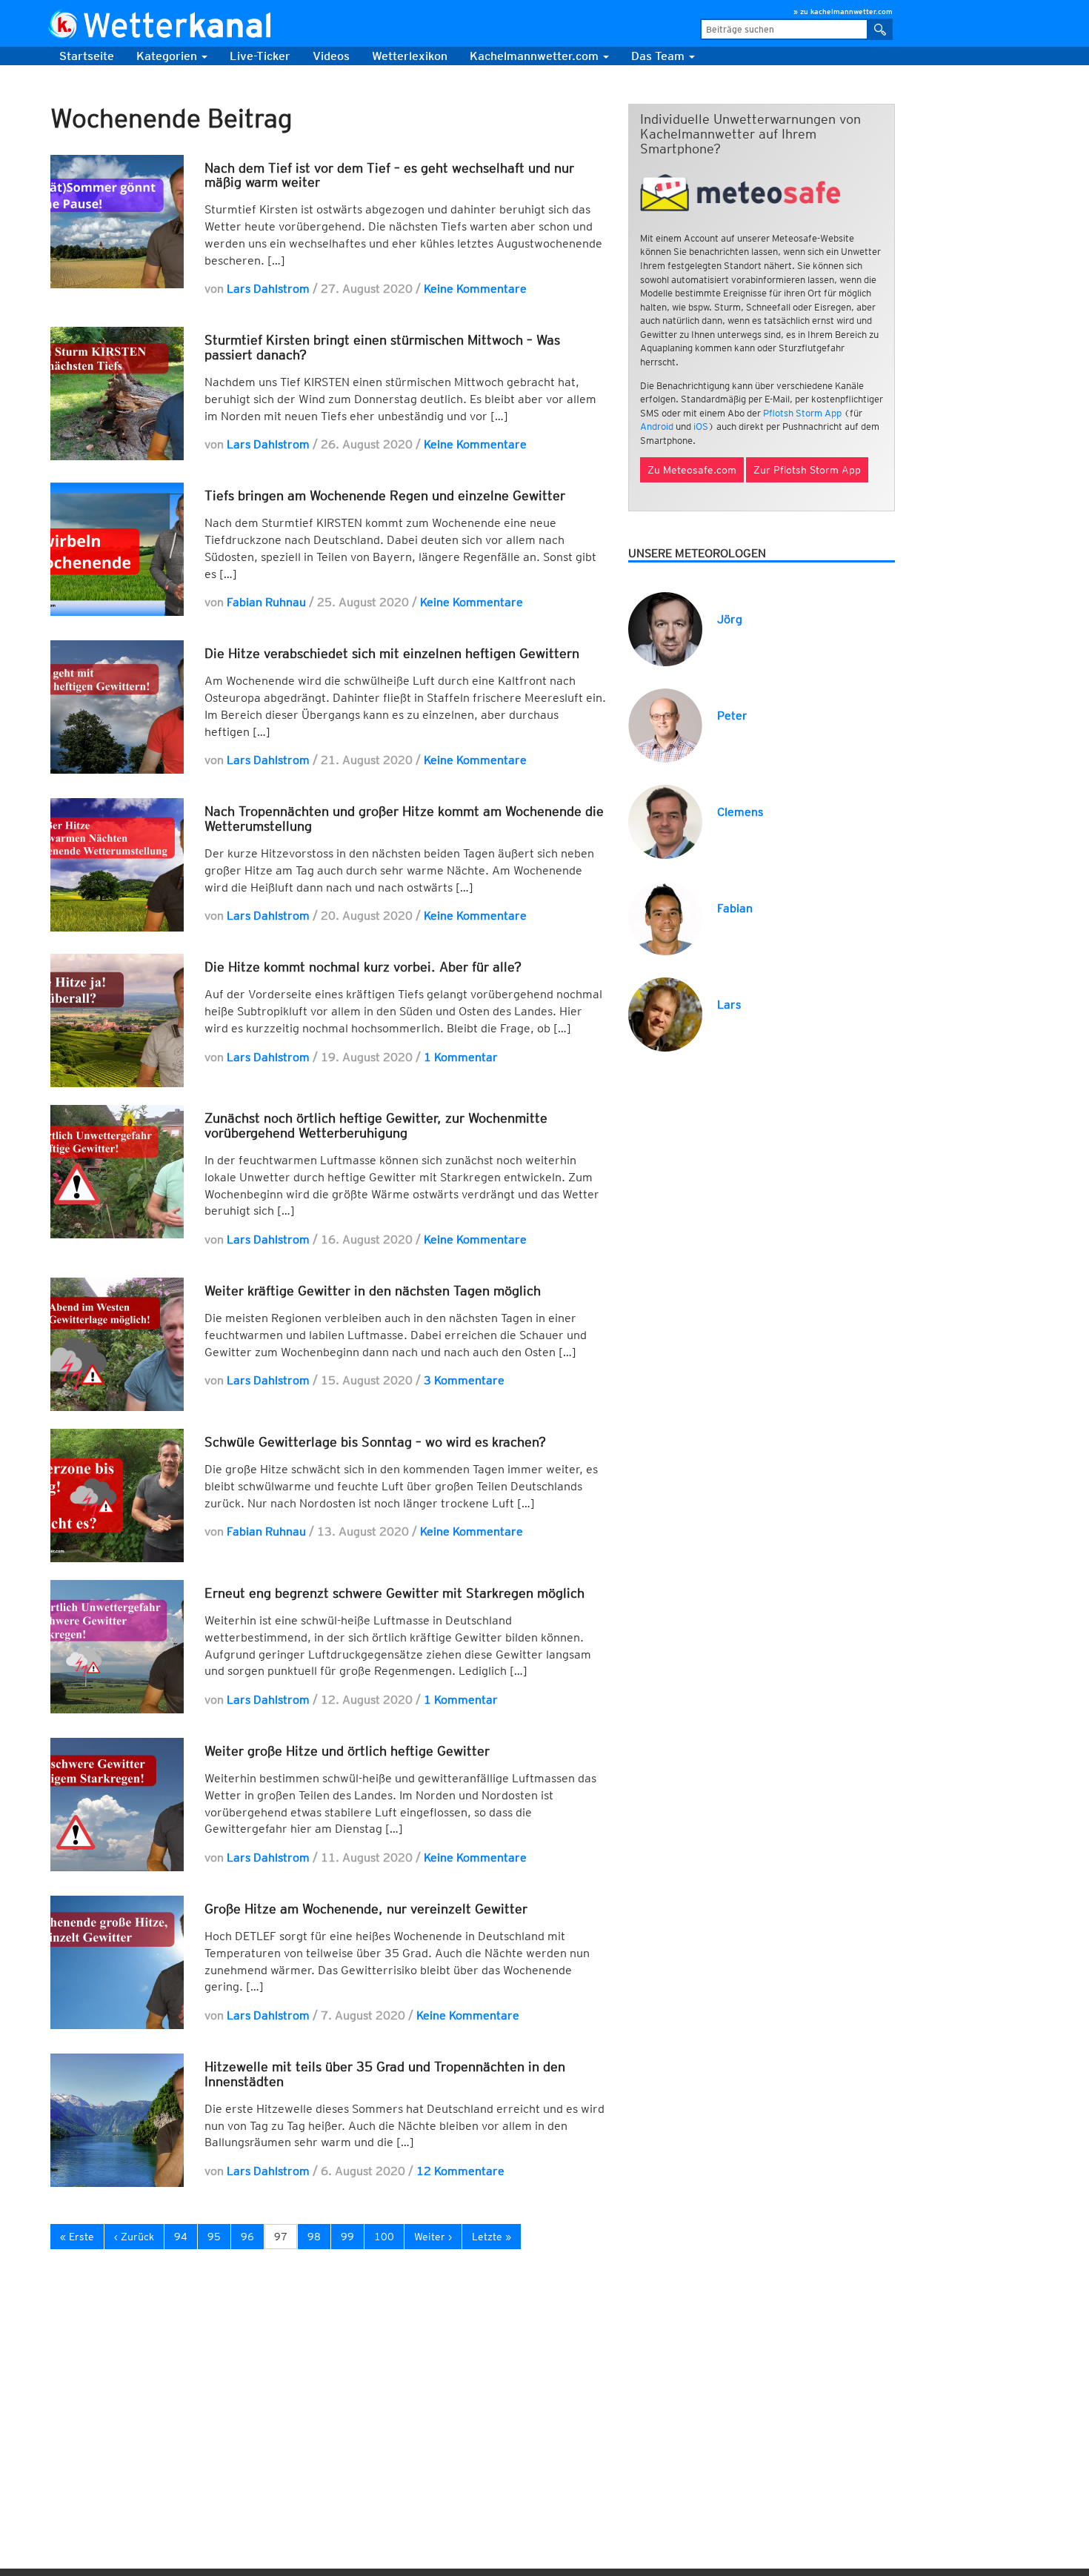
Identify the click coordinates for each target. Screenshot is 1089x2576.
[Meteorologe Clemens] (665, 821)
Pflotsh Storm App (802, 413)
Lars (729, 1005)
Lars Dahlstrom (268, 289)
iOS (701, 426)
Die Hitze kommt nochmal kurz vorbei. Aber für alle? (363, 967)
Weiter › (433, 2237)
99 (347, 2237)
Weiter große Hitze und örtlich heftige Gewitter (347, 1751)
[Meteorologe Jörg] (665, 628)
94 (181, 2237)
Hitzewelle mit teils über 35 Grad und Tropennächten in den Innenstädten (385, 2074)
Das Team (659, 56)
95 (214, 2237)
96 (247, 2237)
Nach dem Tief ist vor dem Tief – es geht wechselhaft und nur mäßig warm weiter (389, 175)
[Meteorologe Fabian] (665, 917)
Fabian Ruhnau (266, 602)
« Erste (77, 2237)
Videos (331, 56)
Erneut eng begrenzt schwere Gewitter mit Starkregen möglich (394, 1593)
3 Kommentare (464, 1380)
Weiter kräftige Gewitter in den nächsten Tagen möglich (373, 1291)
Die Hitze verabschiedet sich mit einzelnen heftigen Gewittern (392, 653)
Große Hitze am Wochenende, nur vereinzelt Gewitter (366, 1909)
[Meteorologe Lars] (665, 1013)
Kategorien (168, 56)
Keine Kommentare (475, 289)
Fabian (735, 908)
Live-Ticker (260, 56)
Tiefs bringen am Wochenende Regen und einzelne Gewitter (385, 495)
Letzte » (492, 2237)
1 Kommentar (461, 1057)
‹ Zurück (134, 2237)
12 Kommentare (460, 2171)
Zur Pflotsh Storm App (807, 470)
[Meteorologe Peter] (665, 724)
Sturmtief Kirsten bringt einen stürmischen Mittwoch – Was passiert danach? (382, 347)
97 (281, 2237)
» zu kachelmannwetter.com (843, 11)
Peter (732, 716)
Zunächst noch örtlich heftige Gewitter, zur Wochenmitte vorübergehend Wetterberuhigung (376, 1125)
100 (384, 2237)
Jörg (730, 619)
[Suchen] (880, 29)
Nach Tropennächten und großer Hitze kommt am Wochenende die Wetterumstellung (404, 819)
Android (657, 426)
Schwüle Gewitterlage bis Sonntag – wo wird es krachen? (375, 1442)
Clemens (740, 812)
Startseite (87, 56)
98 (314, 2237)
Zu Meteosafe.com (692, 470)
